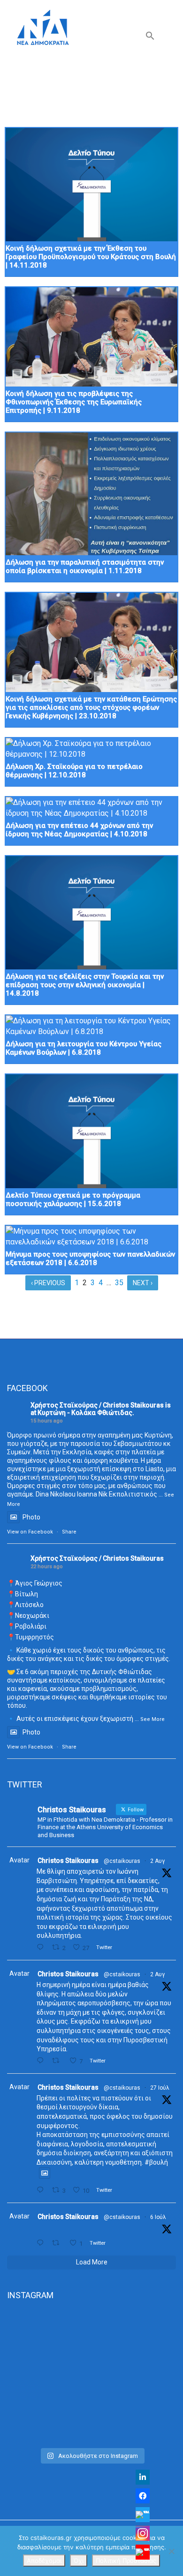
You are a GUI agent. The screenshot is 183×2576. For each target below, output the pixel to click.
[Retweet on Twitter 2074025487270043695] (58, 2243)
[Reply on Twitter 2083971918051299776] (42, 2061)
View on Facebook (30, 1532)
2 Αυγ (157, 1861)
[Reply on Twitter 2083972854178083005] (42, 1947)
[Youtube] (143, 2552)
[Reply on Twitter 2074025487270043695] (42, 2243)
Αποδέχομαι (44, 2561)
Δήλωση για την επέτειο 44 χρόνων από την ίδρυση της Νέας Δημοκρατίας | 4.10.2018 (79, 830)
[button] (150, 38)
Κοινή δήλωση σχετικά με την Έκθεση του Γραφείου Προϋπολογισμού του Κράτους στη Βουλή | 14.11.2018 (91, 257)
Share (69, 1532)
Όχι (79, 2561)
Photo (31, 1517)
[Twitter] (143, 2515)
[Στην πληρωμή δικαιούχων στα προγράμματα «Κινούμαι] (91, 2346)
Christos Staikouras (68, 1861)
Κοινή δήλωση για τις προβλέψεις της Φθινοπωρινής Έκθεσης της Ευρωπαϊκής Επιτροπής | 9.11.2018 (74, 402)
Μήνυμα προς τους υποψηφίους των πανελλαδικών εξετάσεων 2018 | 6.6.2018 (90, 1258)
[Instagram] (143, 2533)
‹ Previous (48, 1283)
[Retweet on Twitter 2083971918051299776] (58, 2061)
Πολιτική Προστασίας (126, 2561)
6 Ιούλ (158, 2217)
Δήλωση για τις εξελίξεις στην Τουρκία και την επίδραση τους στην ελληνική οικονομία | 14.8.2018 (85, 985)
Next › (143, 1283)
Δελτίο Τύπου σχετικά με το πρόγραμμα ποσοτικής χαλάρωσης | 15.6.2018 (73, 1199)
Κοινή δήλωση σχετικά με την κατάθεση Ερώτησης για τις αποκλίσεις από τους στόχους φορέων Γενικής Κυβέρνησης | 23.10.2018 (91, 707)
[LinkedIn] (143, 2477)
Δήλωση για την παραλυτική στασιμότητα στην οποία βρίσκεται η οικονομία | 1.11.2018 (85, 566)
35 (119, 1283)
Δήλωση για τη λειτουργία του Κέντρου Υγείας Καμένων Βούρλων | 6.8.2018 (84, 1048)
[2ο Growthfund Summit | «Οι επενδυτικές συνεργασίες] (91, 2402)
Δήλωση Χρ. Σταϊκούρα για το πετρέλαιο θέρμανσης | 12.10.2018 (74, 771)
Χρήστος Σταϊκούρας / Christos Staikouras (97, 1405)
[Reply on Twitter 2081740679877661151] (42, 2190)
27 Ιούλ (160, 2088)
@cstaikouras (122, 1861)
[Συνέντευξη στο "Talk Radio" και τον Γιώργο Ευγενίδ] (91, 2432)
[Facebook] (143, 2496)
